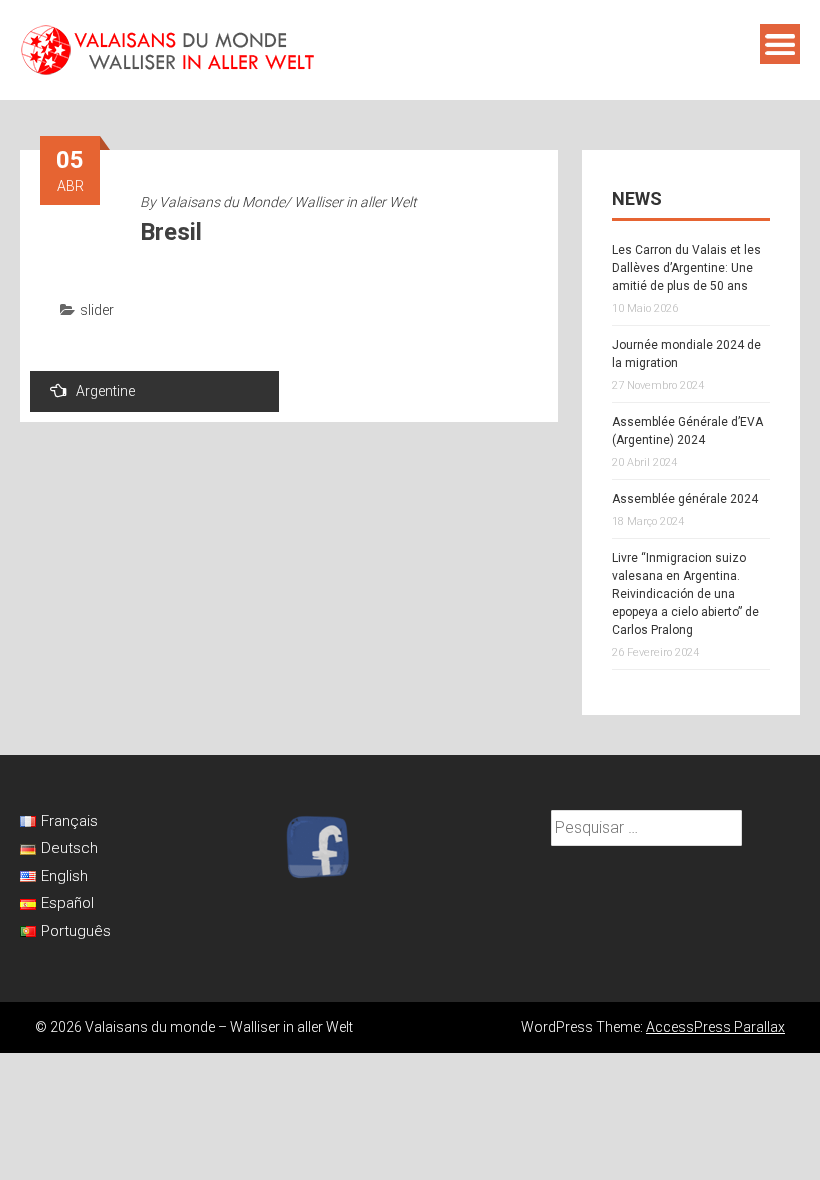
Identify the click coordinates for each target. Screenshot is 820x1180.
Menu (780, 44)
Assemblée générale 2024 (685, 499)
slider (97, 310)
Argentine (105, 391)
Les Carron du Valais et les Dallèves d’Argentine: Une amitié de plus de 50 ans (686, 268)
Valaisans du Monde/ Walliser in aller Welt (288, 202)
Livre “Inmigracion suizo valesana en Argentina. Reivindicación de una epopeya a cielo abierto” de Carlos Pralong (685, 594)
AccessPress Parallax (715, 1027)
